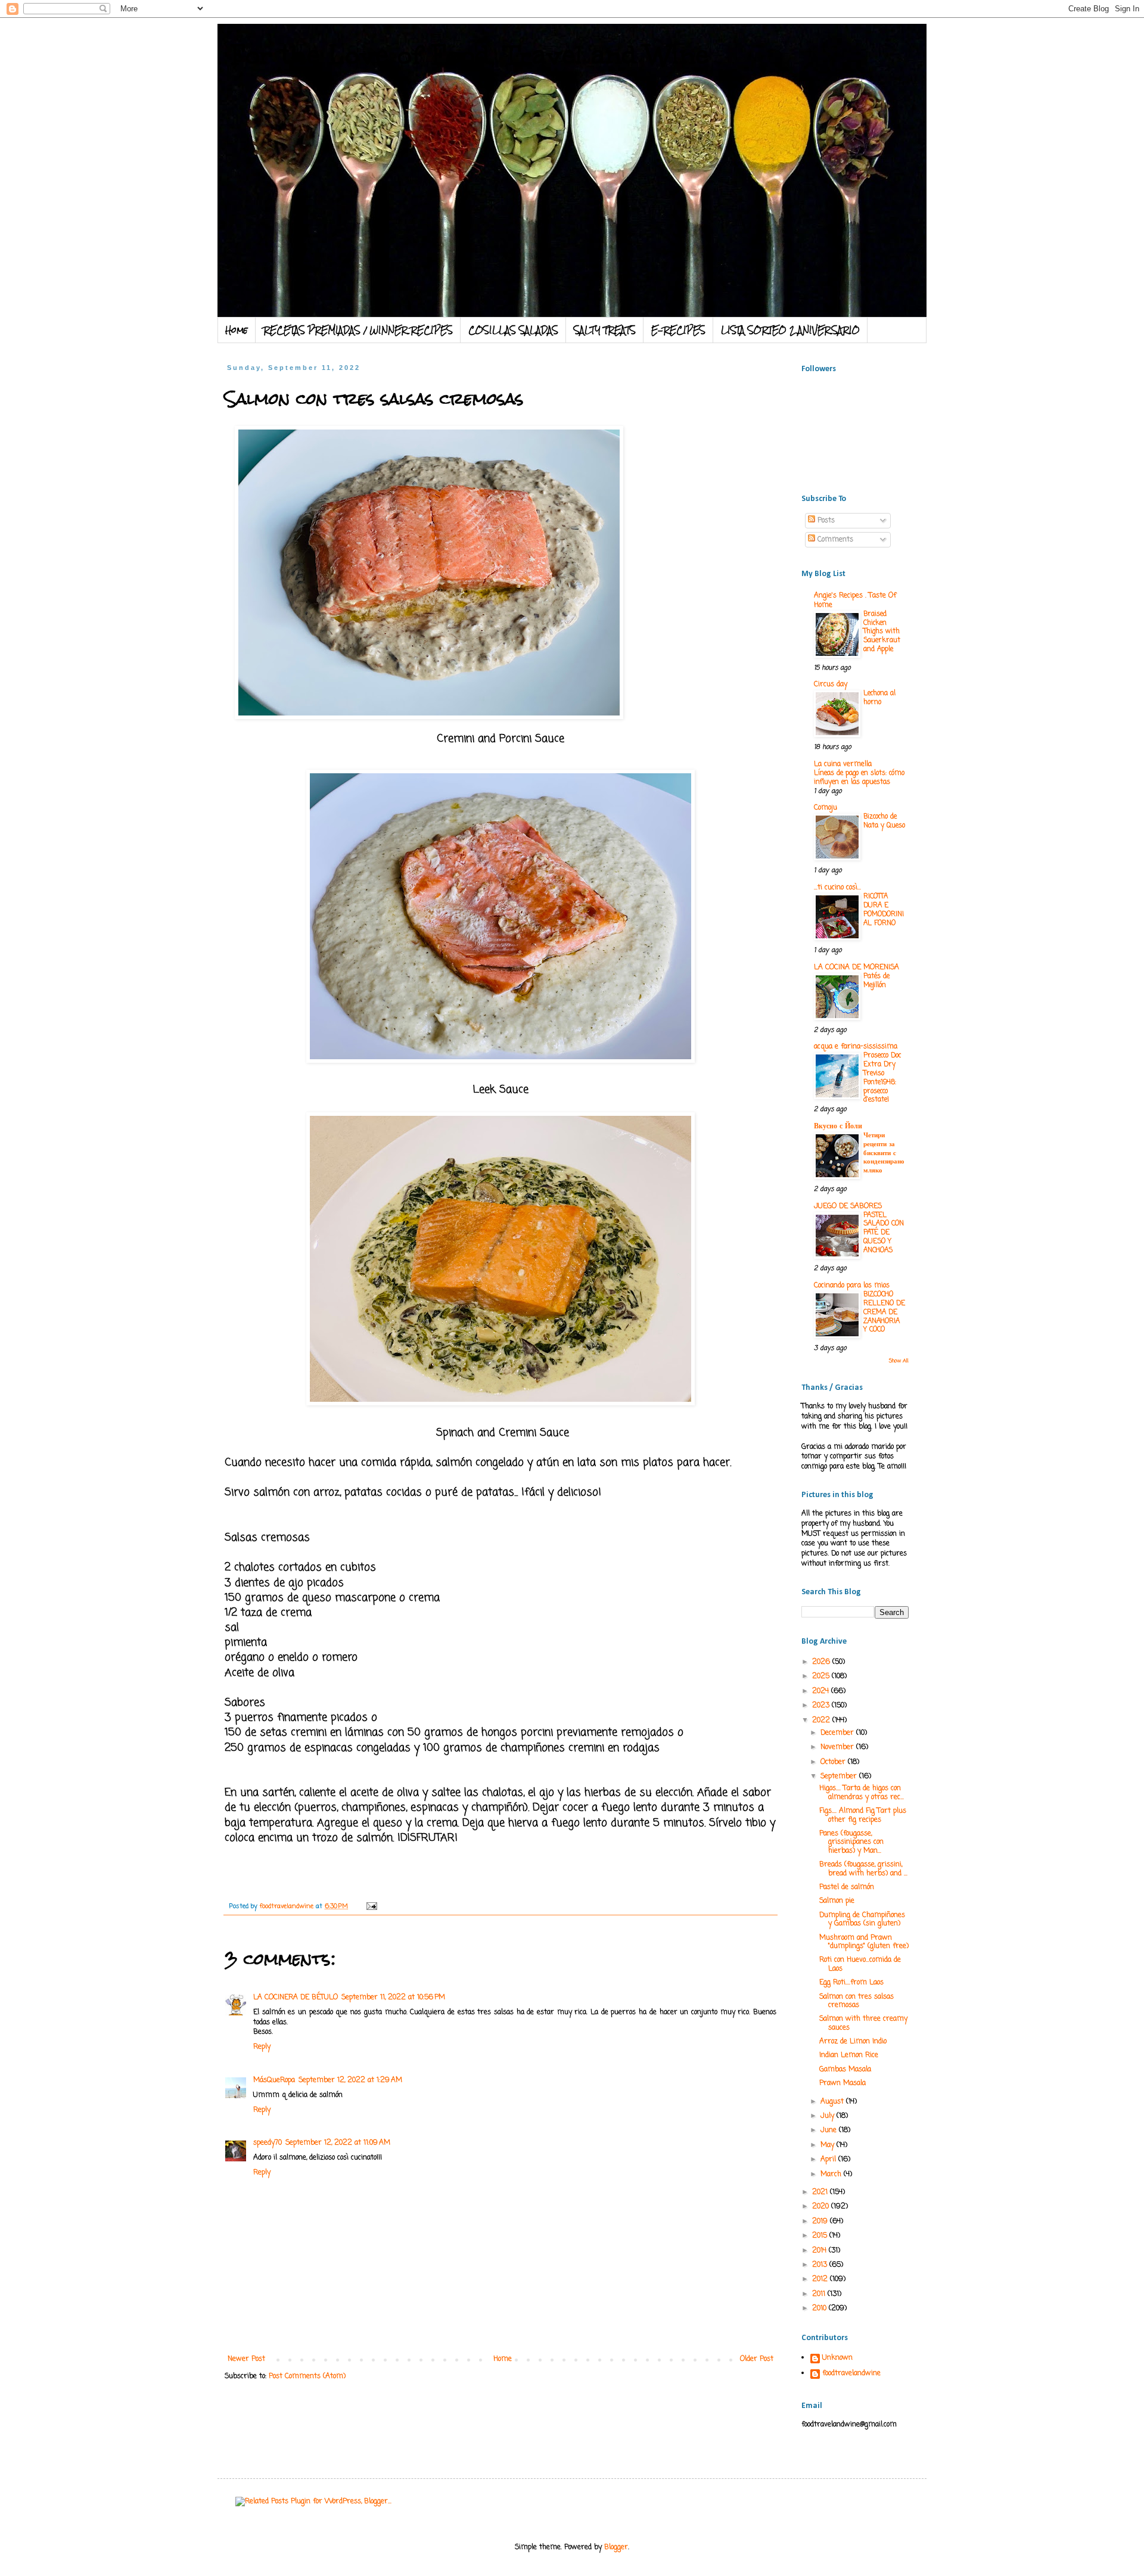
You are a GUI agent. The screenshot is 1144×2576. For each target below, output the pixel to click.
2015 (821, 2236)
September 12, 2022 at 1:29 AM (350, 2080)
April (829, 2160)
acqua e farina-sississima (856, 1047)
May (829, 2145)
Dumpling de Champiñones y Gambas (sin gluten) (862, 1919)
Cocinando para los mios (852, 1286)
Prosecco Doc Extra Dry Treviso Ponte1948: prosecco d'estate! (882, 1078)
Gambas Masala (845, 2070)
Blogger (616, 2547)
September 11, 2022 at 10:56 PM (393, 1998)
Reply (262, 2047)
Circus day (831, 685)
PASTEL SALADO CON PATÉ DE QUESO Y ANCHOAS (884, 1233)
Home (237, 330)
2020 (822, 2207)
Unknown (837, 2359)
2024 (822, 1691)
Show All (899, 1361)
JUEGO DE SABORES (848, 1206)
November (838, 1747)
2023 (822, 1706)
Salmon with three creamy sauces (863, 2023)
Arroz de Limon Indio (853, 2042)
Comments (834, 540)
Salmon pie (837, 1901)
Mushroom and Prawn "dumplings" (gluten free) (864, 1942)
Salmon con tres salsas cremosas (857, 2001)
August (833, 2102)
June (830, 2130)
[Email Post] (372, 1906)
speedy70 (268, 2143)
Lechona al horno (879, 698)
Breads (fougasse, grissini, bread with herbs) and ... (863, 1869)
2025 (822, 1676)
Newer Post (246, 2359)
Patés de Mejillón (876, 981)
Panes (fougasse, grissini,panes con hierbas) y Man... (851, 1842)
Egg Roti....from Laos (851, 1983)
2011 (820, 2294)
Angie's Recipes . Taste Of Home (855, 601)
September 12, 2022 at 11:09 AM (338, 2143)
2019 (821, 2222)
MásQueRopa (274, 2080)
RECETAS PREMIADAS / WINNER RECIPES (358, 330)
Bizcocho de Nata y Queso (884, 821)
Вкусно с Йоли (838, 1127)
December (838, 1733)
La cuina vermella (843, 764)
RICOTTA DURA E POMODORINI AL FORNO (884, 910)
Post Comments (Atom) (307, 2376)
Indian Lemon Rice (849, 2055)
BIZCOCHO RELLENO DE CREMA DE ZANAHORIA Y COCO (884, 1312)
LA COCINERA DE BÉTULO (296, 1998)
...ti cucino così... (837, 888)
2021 (821, 2192)
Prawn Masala (843, 2083)
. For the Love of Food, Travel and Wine (463, 55)
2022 (822, 1721)
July (829, 2116)
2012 (821, 2279)
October (834, 1762)
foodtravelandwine (851, 2374)
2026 (822, 1662)
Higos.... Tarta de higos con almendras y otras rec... (862, 1793)
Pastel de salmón (847, 1887)
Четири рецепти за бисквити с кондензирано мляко (884, 1153)
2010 (820, 2309)
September (840, 1777)
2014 (820, 2251)
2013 (821, 2265)
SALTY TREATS (605, 330)
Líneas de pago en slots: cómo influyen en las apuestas (859, 778)
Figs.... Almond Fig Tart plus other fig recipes (863, 1815)
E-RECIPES (678, 330)
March (832, 2174)
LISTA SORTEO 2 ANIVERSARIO (790, 330)
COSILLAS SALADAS (513, 330)
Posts (825, 521)
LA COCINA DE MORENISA (857, 967)
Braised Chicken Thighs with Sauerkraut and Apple (882, 632)
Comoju (826, 808)
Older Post (757, 2359)
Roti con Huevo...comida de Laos (860, 1964)
